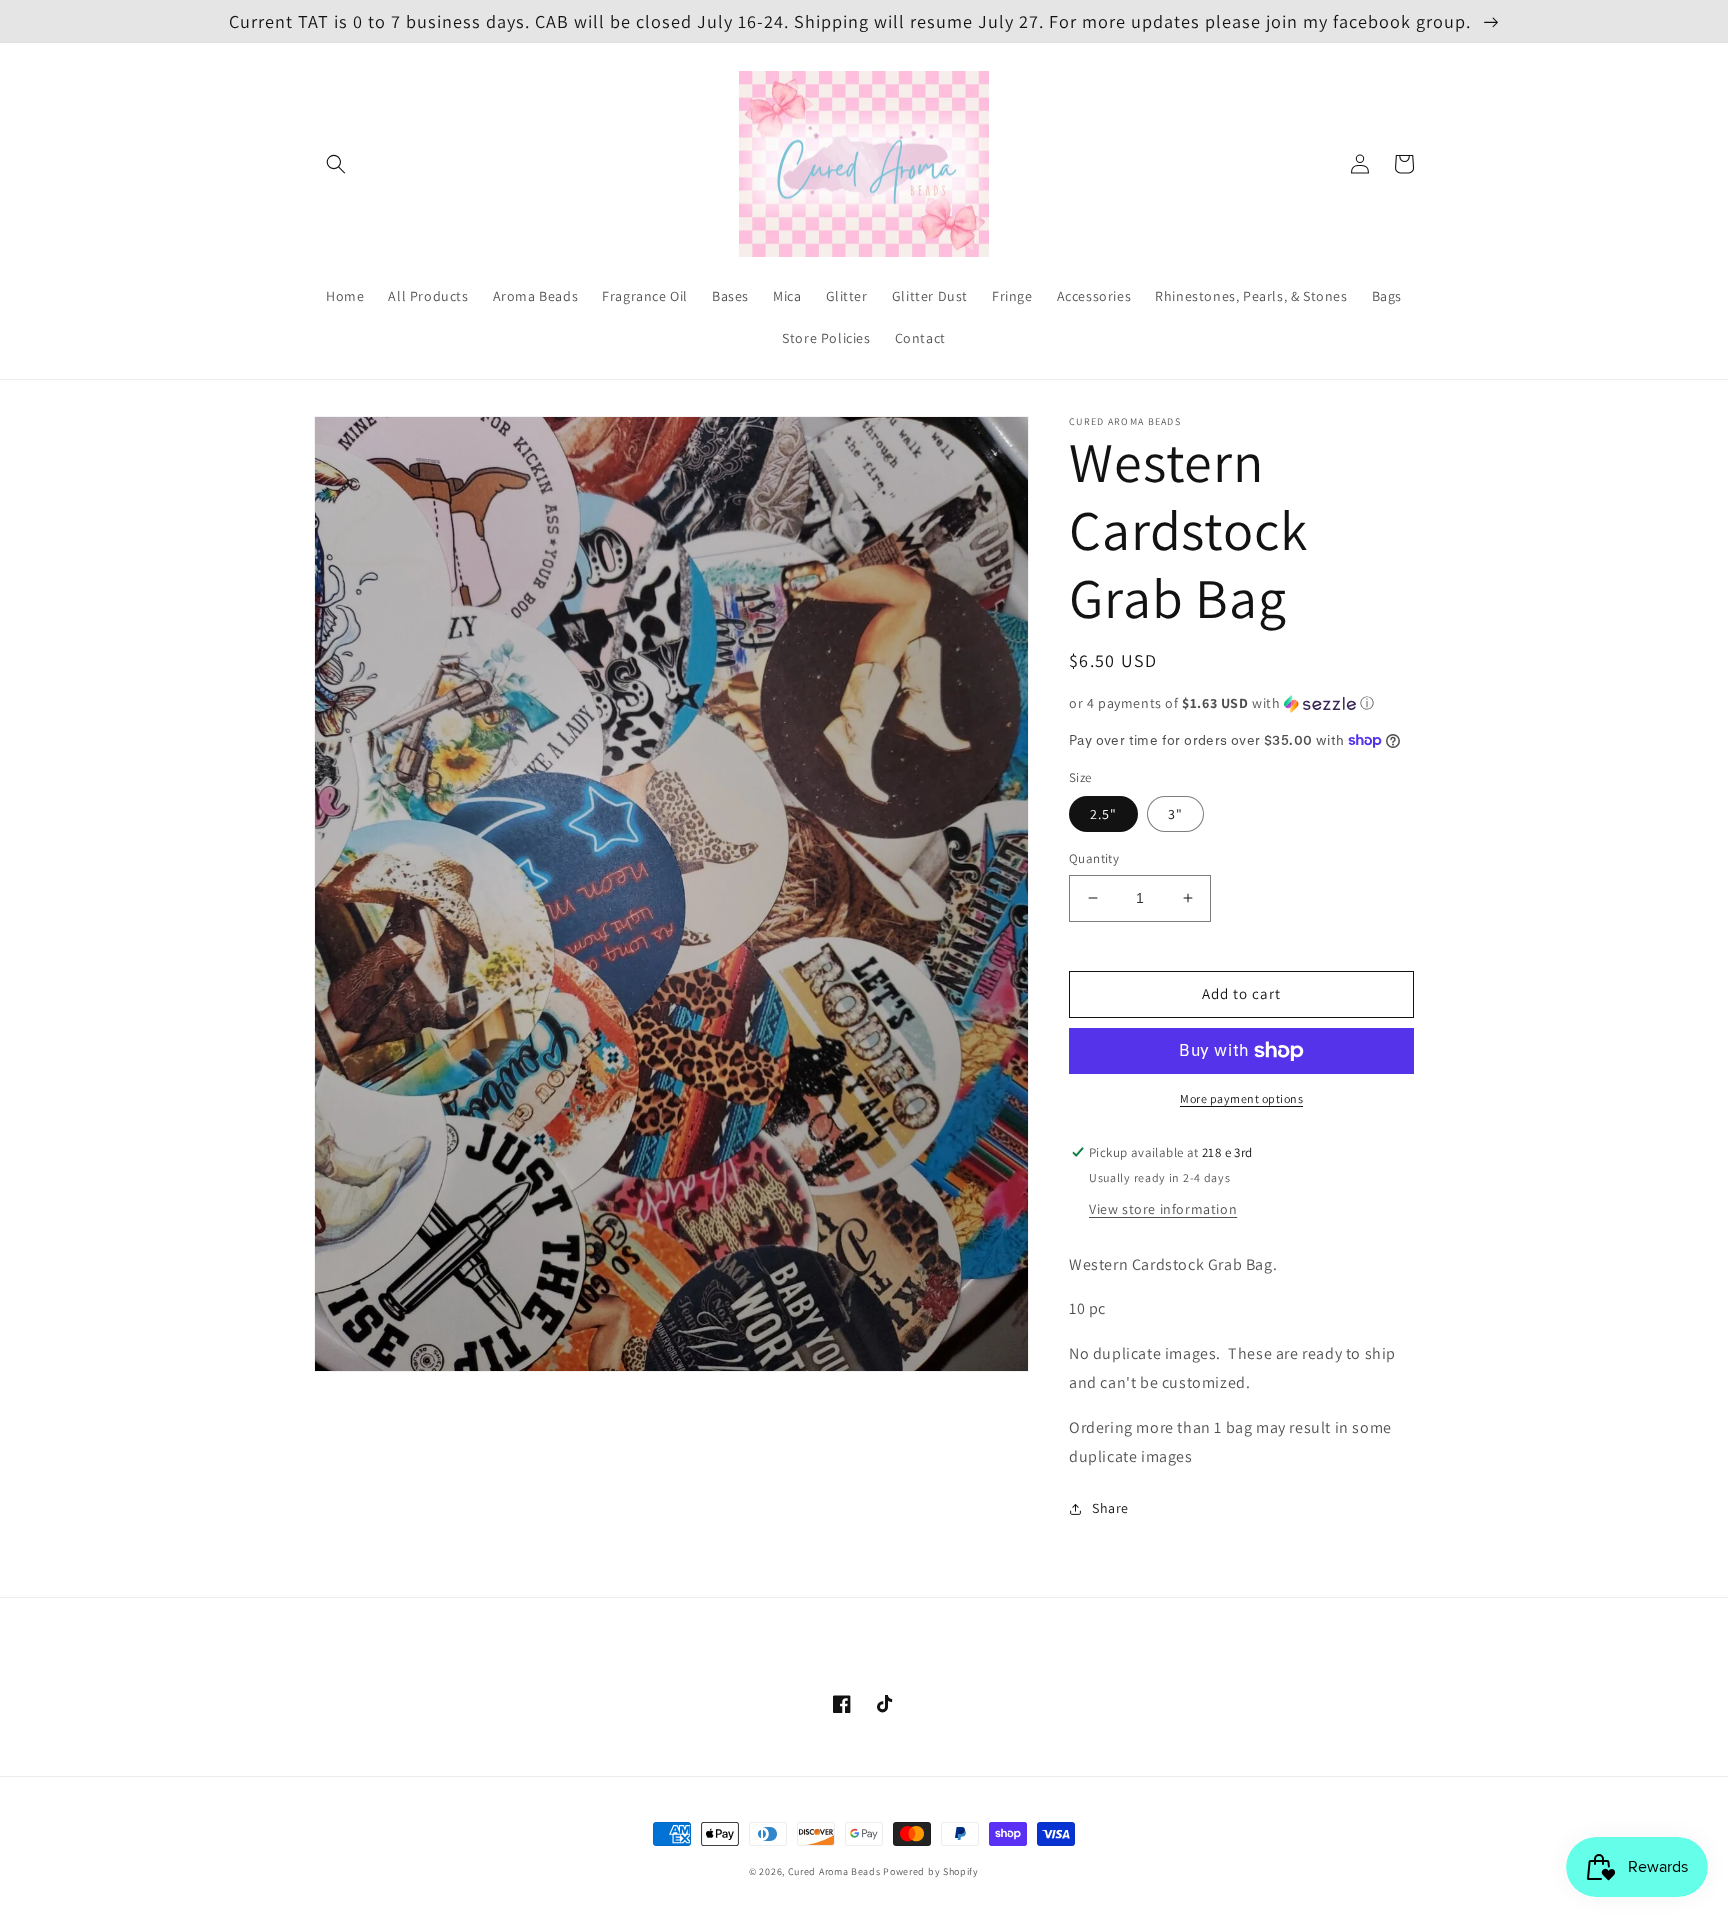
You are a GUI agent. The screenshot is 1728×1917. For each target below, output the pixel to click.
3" (1175, 814)
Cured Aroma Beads (834, 1871)
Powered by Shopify (931, 1871)
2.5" (1103, 814)
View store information (1163, 1209)
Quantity (1094, 858)
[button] (336, 164)
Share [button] (1110, 1508)
